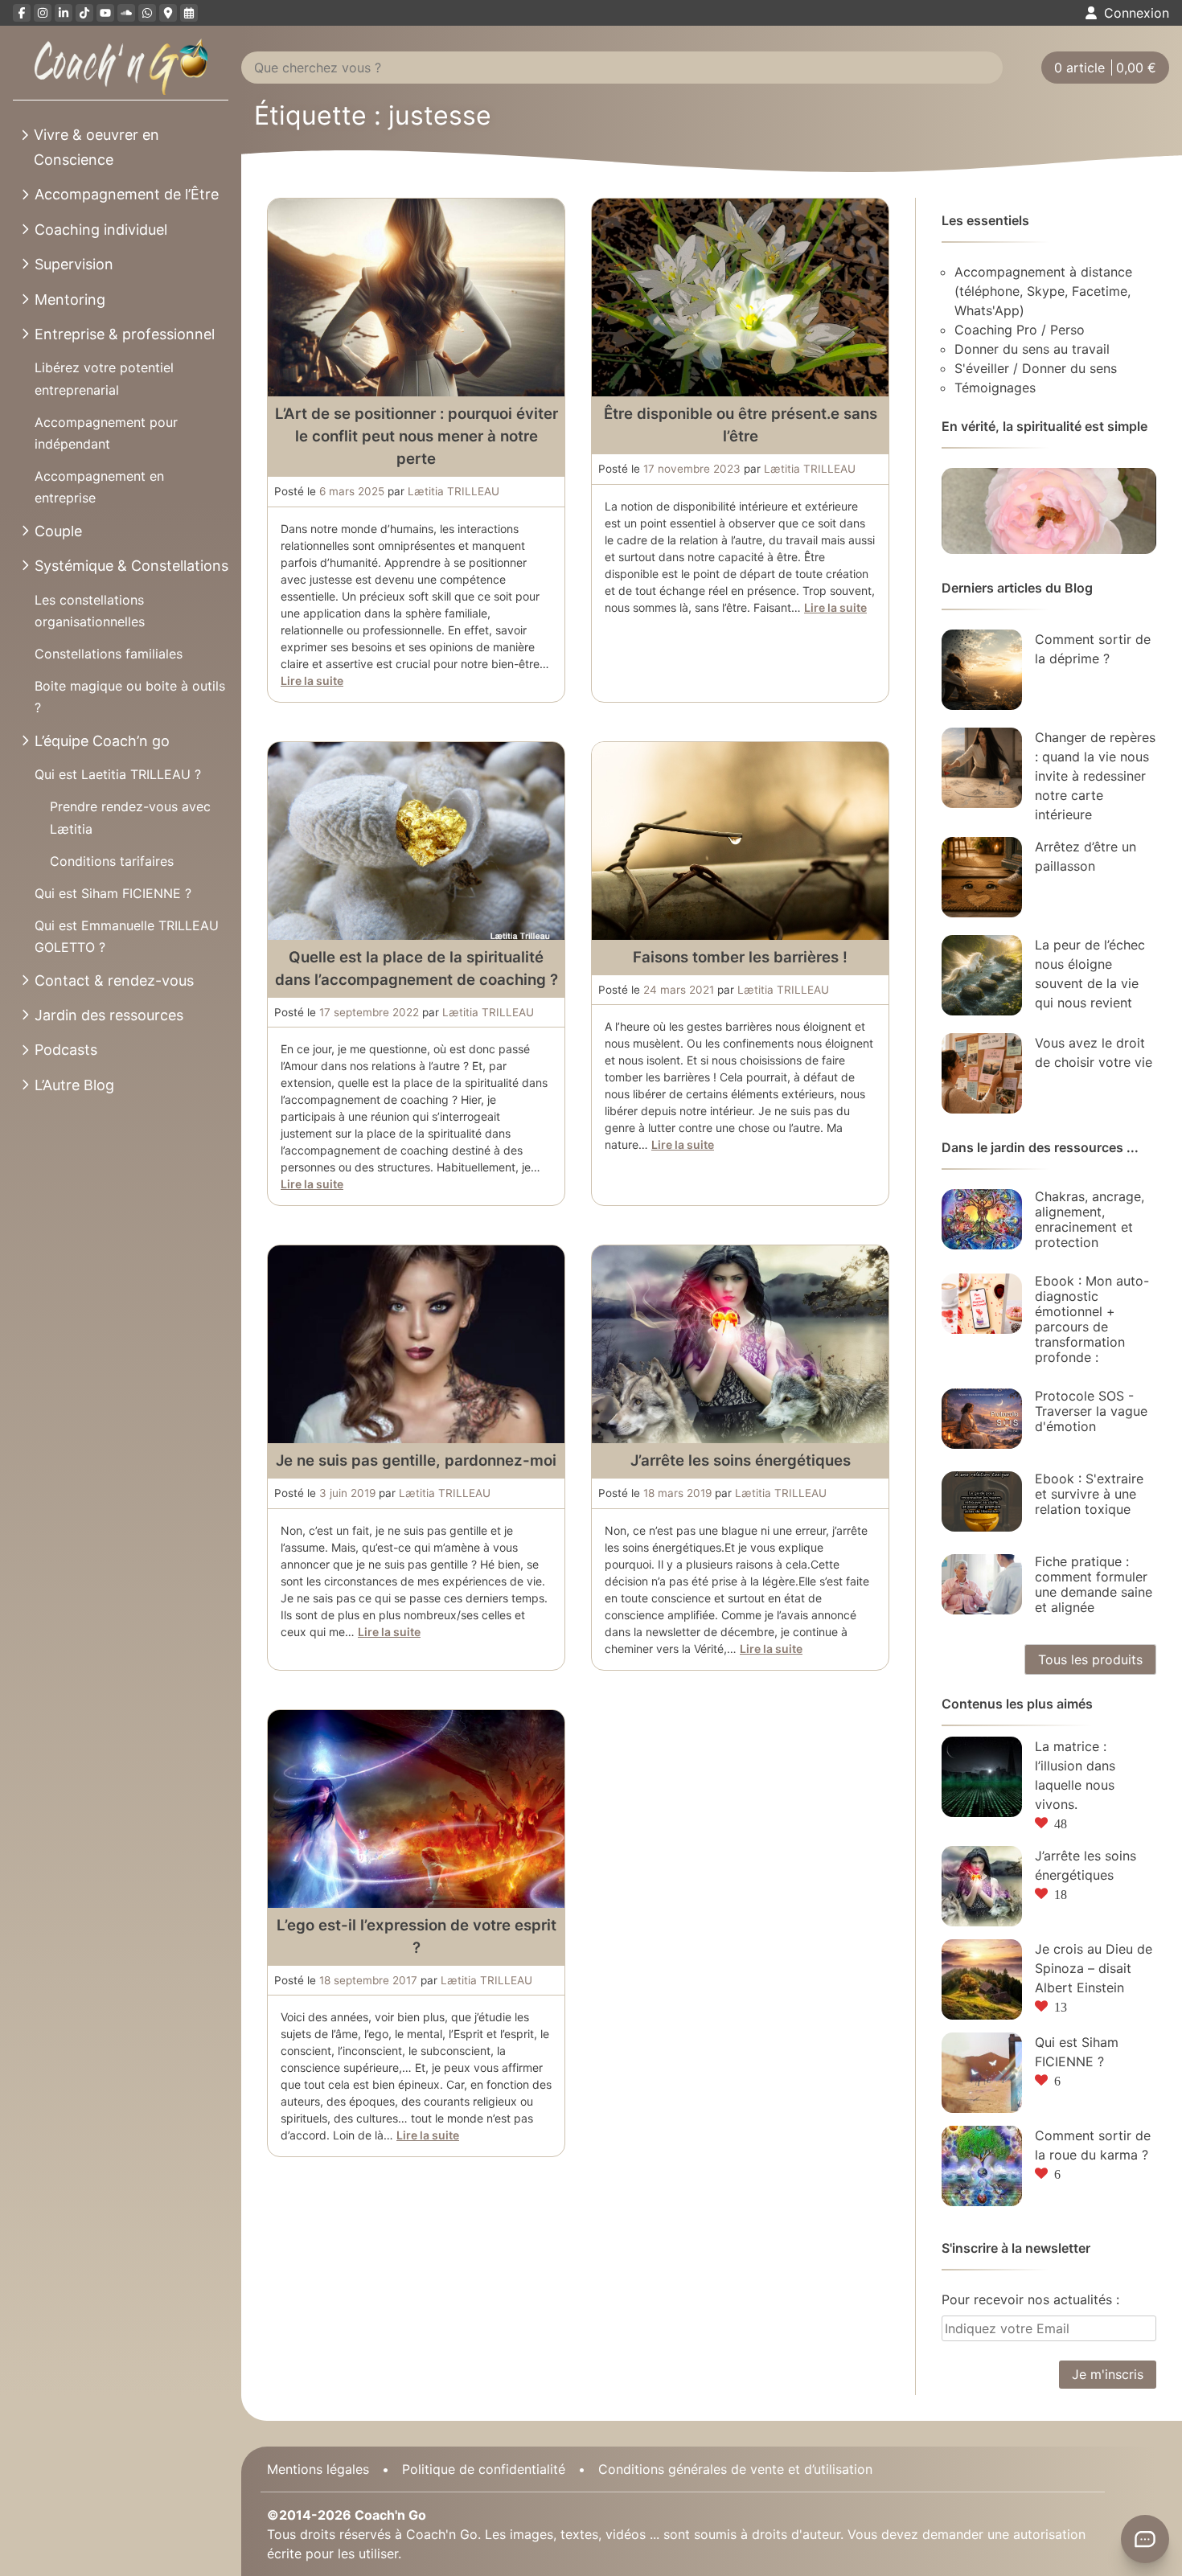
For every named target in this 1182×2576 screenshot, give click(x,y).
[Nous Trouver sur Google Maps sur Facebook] (168, 13)
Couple (58, 531)
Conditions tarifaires (112, 861)
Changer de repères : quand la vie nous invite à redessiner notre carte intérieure (1095, 776)
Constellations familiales (109, 654)
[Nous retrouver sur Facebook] (22, 13)
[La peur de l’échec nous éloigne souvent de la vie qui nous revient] (982, 975)
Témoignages (995, 388)
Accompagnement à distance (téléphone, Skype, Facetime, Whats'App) (1043, 291)
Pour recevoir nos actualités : (1030, 2299)
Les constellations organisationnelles (90, 611)
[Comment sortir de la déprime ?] (982, 670)
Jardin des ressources (109, 1015)
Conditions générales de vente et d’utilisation (735, 2469)
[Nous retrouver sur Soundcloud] (126, 13)
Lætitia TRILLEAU (454, 491)
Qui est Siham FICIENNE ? (113, 893)
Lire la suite (312, 681)
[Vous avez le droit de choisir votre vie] (982, 1073)
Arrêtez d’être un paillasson (1086, 856)
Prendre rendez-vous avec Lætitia (130, 817)
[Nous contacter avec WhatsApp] (147, 13)
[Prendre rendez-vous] (189, 13)
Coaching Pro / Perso (1020, 330)
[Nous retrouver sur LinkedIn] (64, 13)
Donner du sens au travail (1032, 349)
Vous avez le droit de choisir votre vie (1094, 1052)
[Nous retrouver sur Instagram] (43, 13)
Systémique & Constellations (131, 566)
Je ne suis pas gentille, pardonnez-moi (416, 1460)
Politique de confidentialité (484, 2469)
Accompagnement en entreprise (99, 487)
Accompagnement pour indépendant (106, 433)
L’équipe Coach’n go (102, 741)
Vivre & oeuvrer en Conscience (96, 147)
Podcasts (66, 1050)
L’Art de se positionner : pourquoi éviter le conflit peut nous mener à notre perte (417, 436)
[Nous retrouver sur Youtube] (105, 13)
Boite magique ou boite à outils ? (130, 697)
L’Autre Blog (74, 1085)
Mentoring (70, 299)
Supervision (74, 264)
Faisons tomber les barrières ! (740, 957)
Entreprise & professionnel (125, 334)
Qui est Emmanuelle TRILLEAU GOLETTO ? (127, 936)
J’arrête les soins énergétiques (741, 1460)
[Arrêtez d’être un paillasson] (982, 877)
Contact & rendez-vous (114, 980)
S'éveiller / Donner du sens (1036, 368)
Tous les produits (1090, 1659)
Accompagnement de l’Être (127, 194)
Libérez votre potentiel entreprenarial (104, 378)
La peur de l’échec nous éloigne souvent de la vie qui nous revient (1090, 974)
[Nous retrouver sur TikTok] (84, 13)
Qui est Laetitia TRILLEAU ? (118, 774)
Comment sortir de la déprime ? (1093, 649)
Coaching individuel (101, 230)
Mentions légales (318, 2469)
